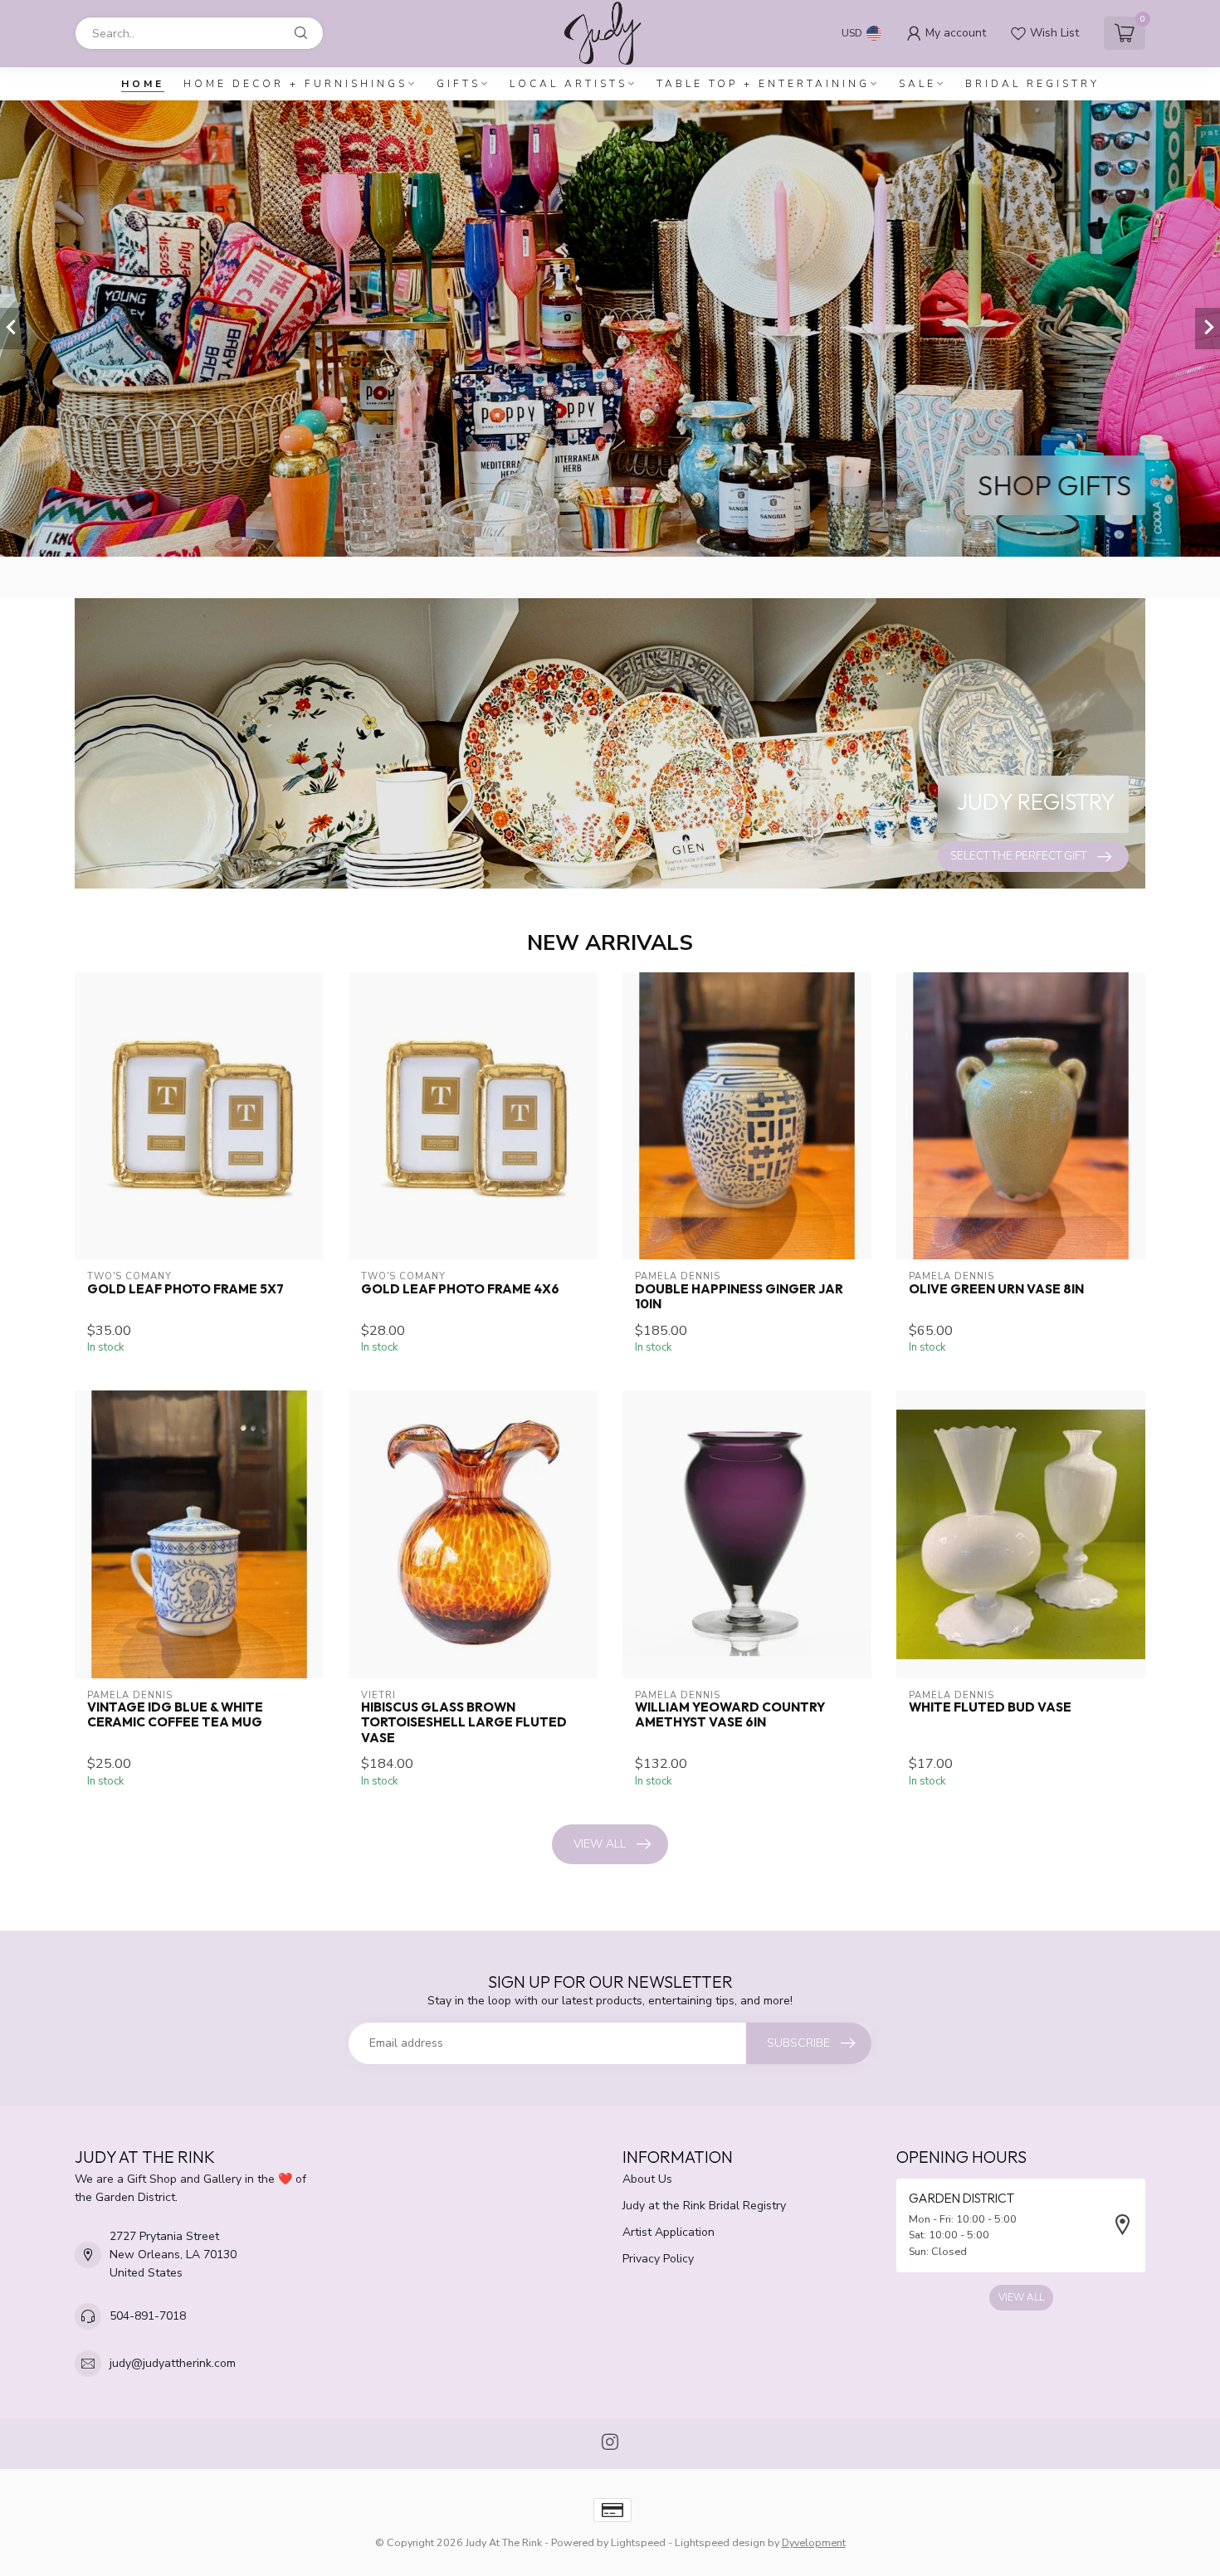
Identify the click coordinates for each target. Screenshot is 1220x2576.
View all (600, 1844)
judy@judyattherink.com (173, 2363)
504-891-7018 (148, 2316)
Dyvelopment (814, 2542)
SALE (917, 84)
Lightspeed (638, 2542)
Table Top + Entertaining (763, 84)
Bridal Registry (1032, 84)
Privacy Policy (658, 2259)
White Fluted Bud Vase (990, 1707)
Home (143, 84)
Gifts (459, 84)
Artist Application (669, 2232)
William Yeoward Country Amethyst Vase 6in (730, 1715)
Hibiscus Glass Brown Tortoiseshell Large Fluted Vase (464, 1723)
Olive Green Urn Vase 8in (996, 1289)
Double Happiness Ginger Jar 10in (739, 1297)
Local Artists (569, 84)
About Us (647, 2179)
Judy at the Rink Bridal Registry (704, 2206)
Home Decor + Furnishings (295, 84)
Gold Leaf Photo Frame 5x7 (185, 1289)
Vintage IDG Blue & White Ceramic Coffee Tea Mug (175, 1715)
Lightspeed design (720, 2542)
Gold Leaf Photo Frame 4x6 (460, 1289)
